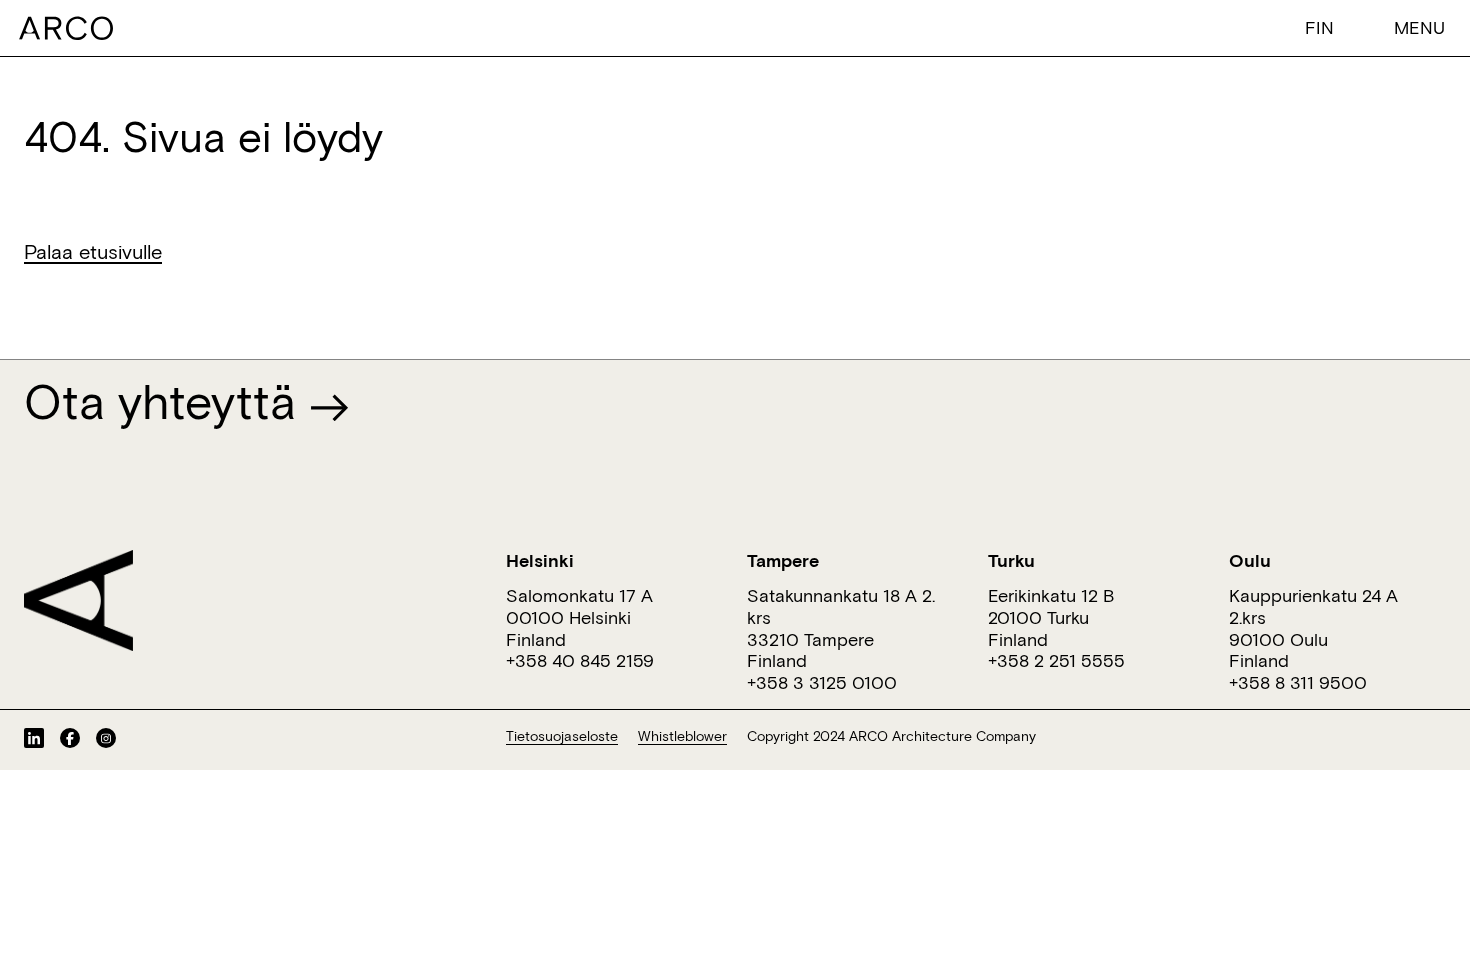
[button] (1324, 26)
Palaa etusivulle (93, 251)
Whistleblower (682, 736)
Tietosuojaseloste (562, 736)
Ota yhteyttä (166, 400)
